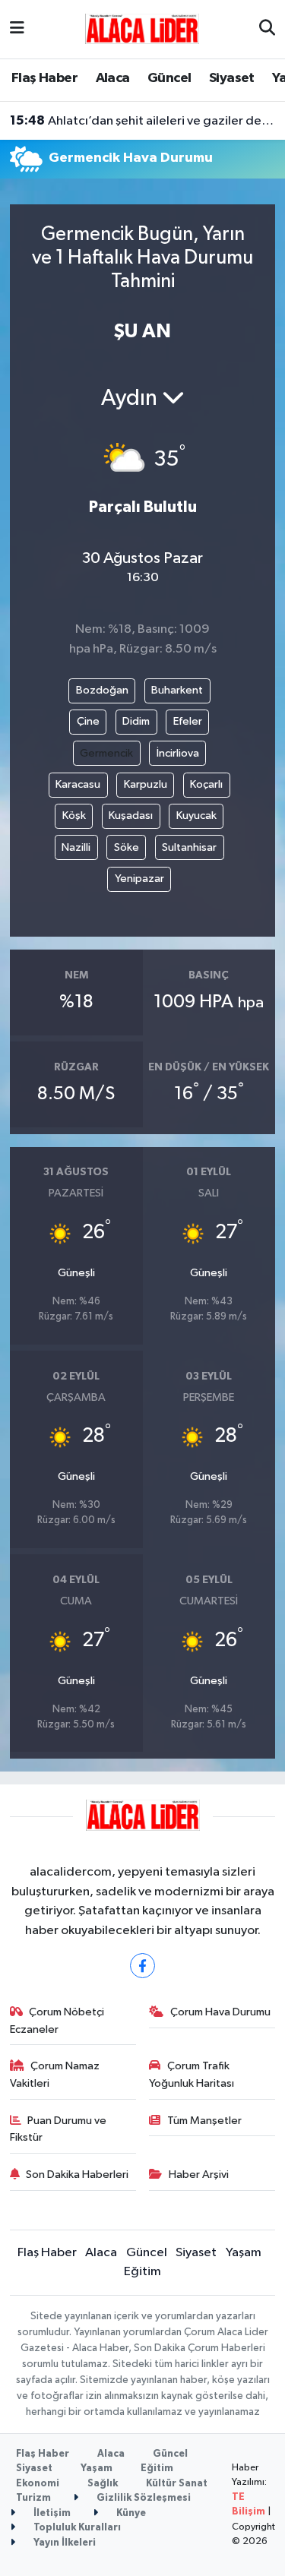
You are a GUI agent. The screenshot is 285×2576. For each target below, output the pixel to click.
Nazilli (76, 847)
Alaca (113, 78)
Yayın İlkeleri (63, 2543)
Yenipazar (139, 879)
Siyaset (232, 78)
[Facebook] (142, 1966)
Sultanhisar (189, 847)
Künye (130, 2513)
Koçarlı (206, 784)
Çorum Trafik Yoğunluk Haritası (192, 2074)
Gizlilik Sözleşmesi (142, 2498)
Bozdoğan (102, 690)
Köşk (74, 815)
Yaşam (244, 2253)
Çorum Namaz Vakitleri (55, 2074)
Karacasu (78, 784)
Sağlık (103, 2484)
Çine (88, 721)
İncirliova (178, 753)
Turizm (33, 2498)
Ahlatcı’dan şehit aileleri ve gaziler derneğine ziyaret (143, 121)
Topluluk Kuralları (76, 2528)
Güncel (169, 78)
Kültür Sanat (177, 2484)
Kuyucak (196, 815)
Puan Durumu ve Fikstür (59, 2129)
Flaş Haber (44, 78)
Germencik (106, 753)
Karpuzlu (146, 784)
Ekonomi (38, 2484)
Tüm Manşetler (204, 2121)
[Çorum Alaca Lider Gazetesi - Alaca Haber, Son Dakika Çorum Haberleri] (142, 28)
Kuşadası (131, 815)
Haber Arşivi (199, 2175)
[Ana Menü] (17, 29)
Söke (127, 847)
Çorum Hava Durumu (220, 2012)
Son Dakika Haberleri (77, 2175)
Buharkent (177, 690)
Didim (136, 721)
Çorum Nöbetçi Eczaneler (57, 2020)
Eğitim (142, 2272)
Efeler (188, 721)
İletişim (51, 2513)
